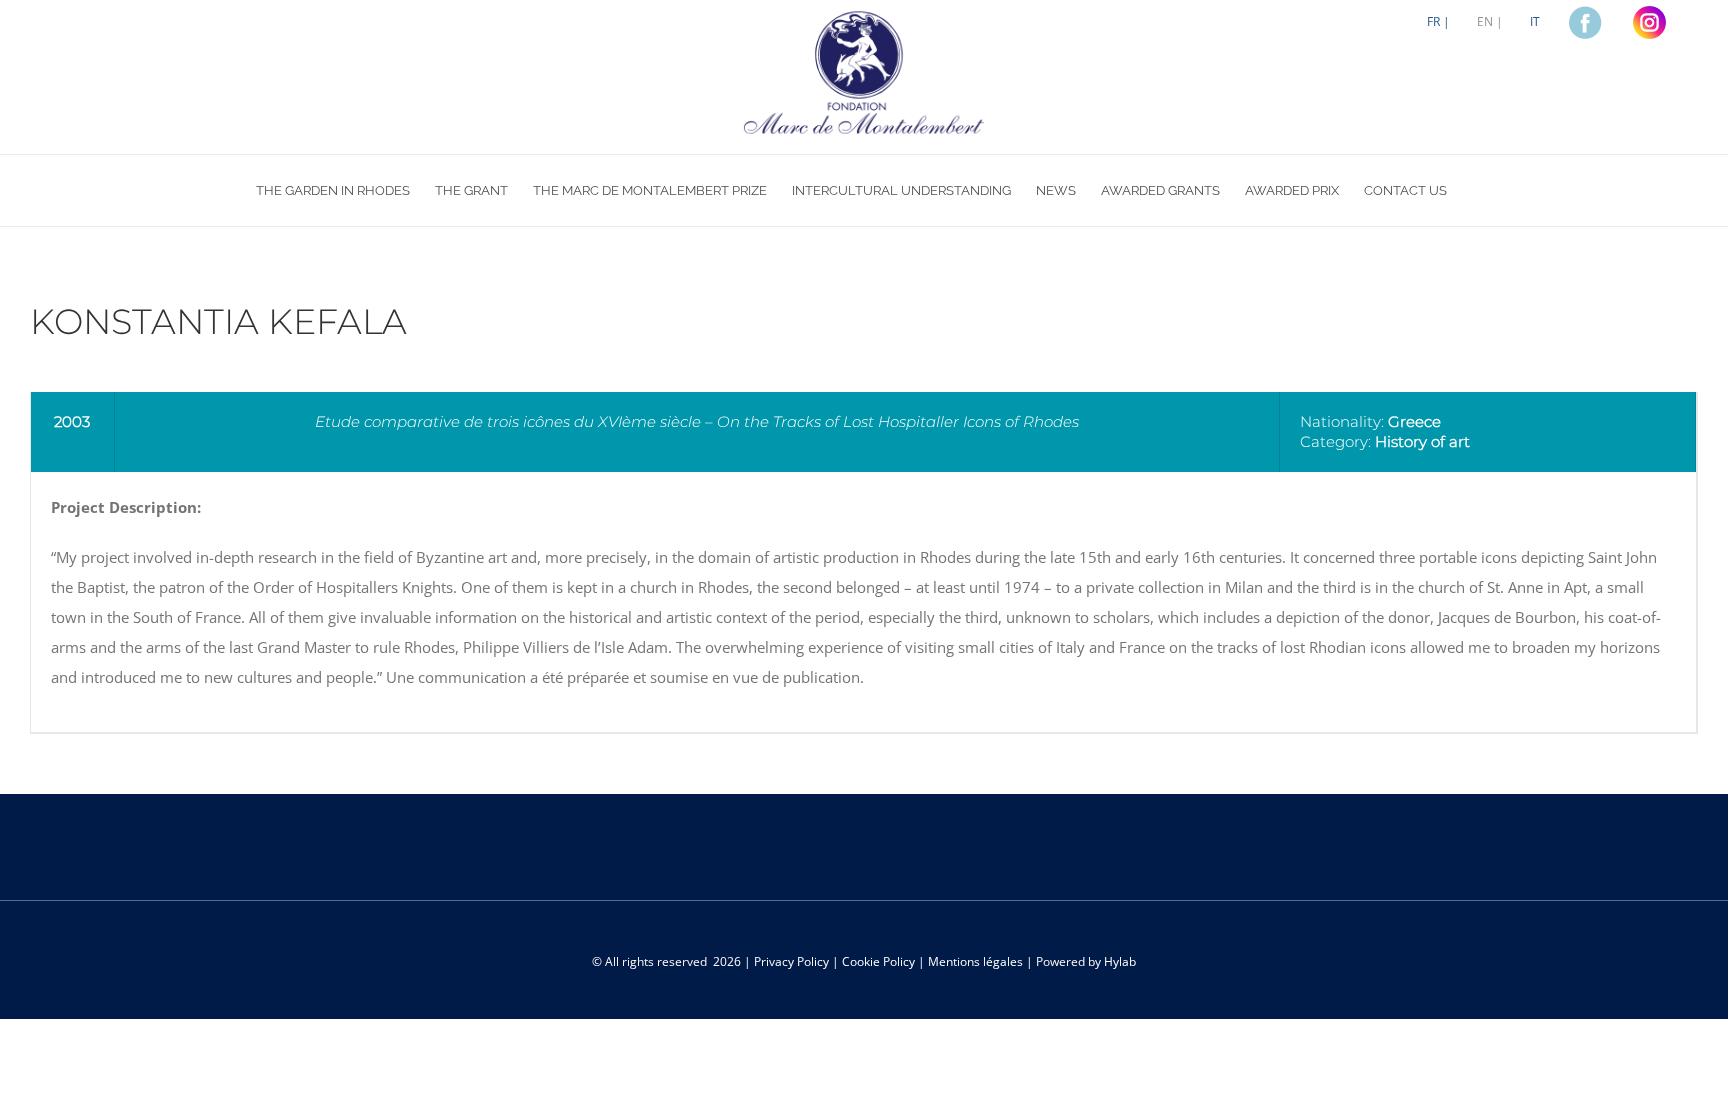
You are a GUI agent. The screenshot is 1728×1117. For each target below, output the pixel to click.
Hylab (1120, 961)
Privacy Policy (791, 961)
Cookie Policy (878, 961)
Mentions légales (975, 961)
